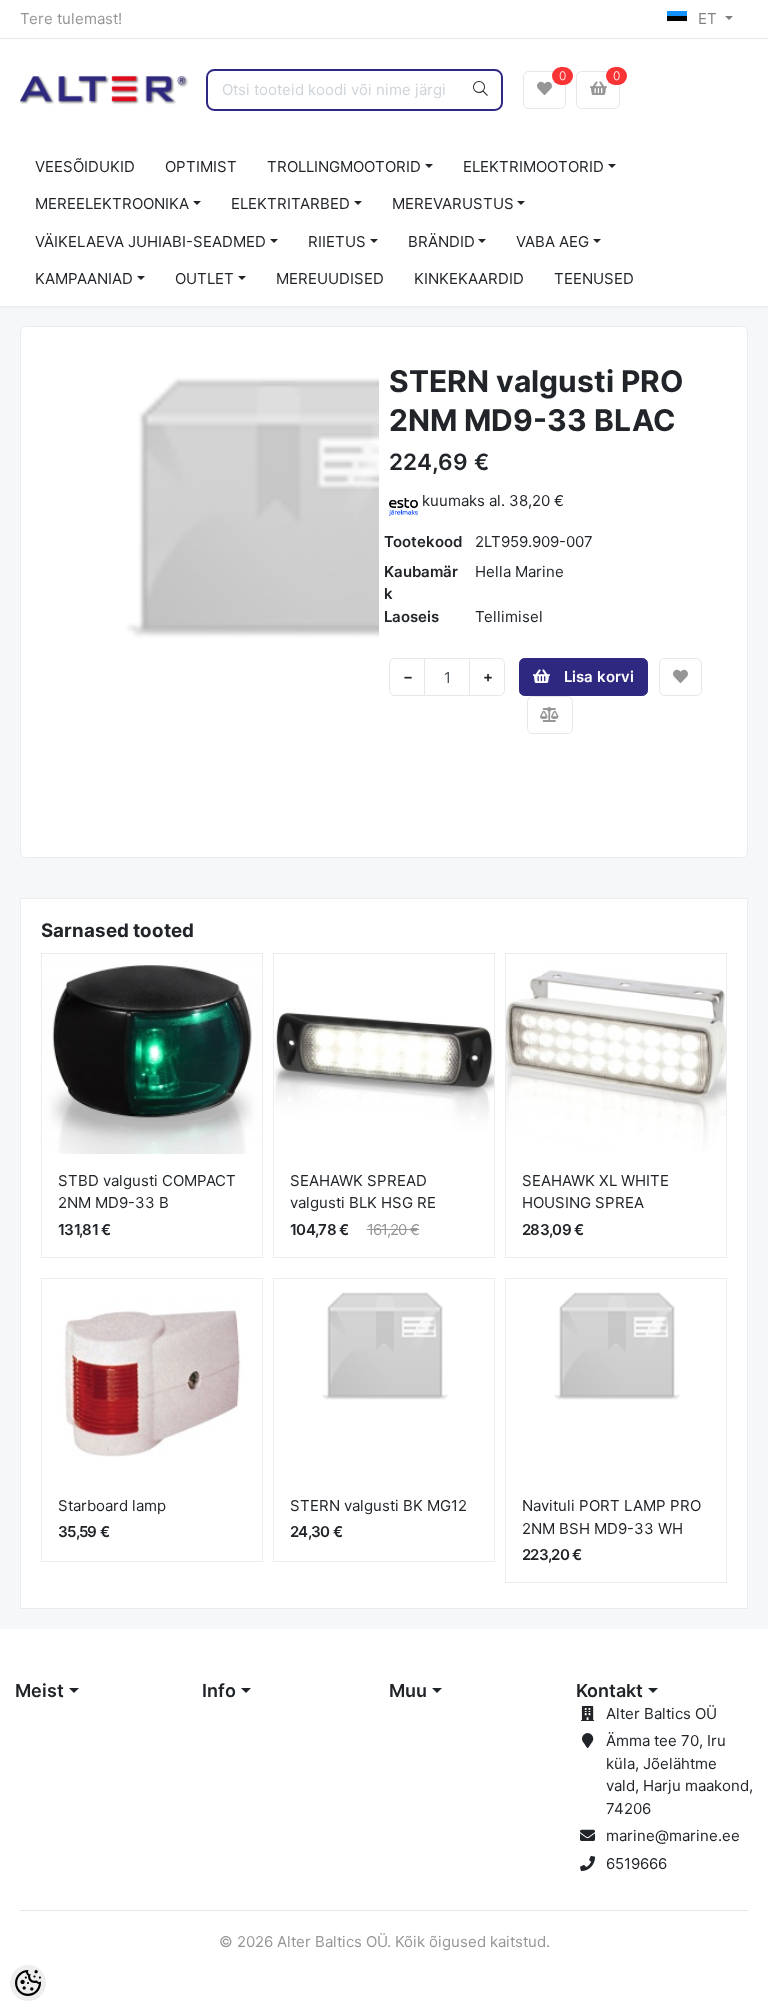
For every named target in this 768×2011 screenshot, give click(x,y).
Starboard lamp (112, 1505)
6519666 (636, 1863)
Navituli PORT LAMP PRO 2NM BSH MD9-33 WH (611, 1517)
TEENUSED (594, 278)
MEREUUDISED (330, 278)
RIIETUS (337, 241)
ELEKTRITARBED (290, 203)
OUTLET (204, 278)
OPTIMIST (201, 166)
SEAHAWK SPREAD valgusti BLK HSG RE (363, 1192)
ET (707, 18)
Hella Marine (519, 571)
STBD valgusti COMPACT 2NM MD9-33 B (147, 1192)
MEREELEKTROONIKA (112, 203)
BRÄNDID (441, 241)
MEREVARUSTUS (453, 203)
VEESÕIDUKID (85, 166)
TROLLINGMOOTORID (344, 166)
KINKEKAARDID (469, 278)
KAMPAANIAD (84, 278)
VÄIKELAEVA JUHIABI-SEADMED (150, 241)
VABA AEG (552, 241)
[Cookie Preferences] (28, 1983)
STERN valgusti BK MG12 (378, 1505)
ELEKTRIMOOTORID (533, 166)
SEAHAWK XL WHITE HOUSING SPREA (595, 1192)
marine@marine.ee (673, 1835)
